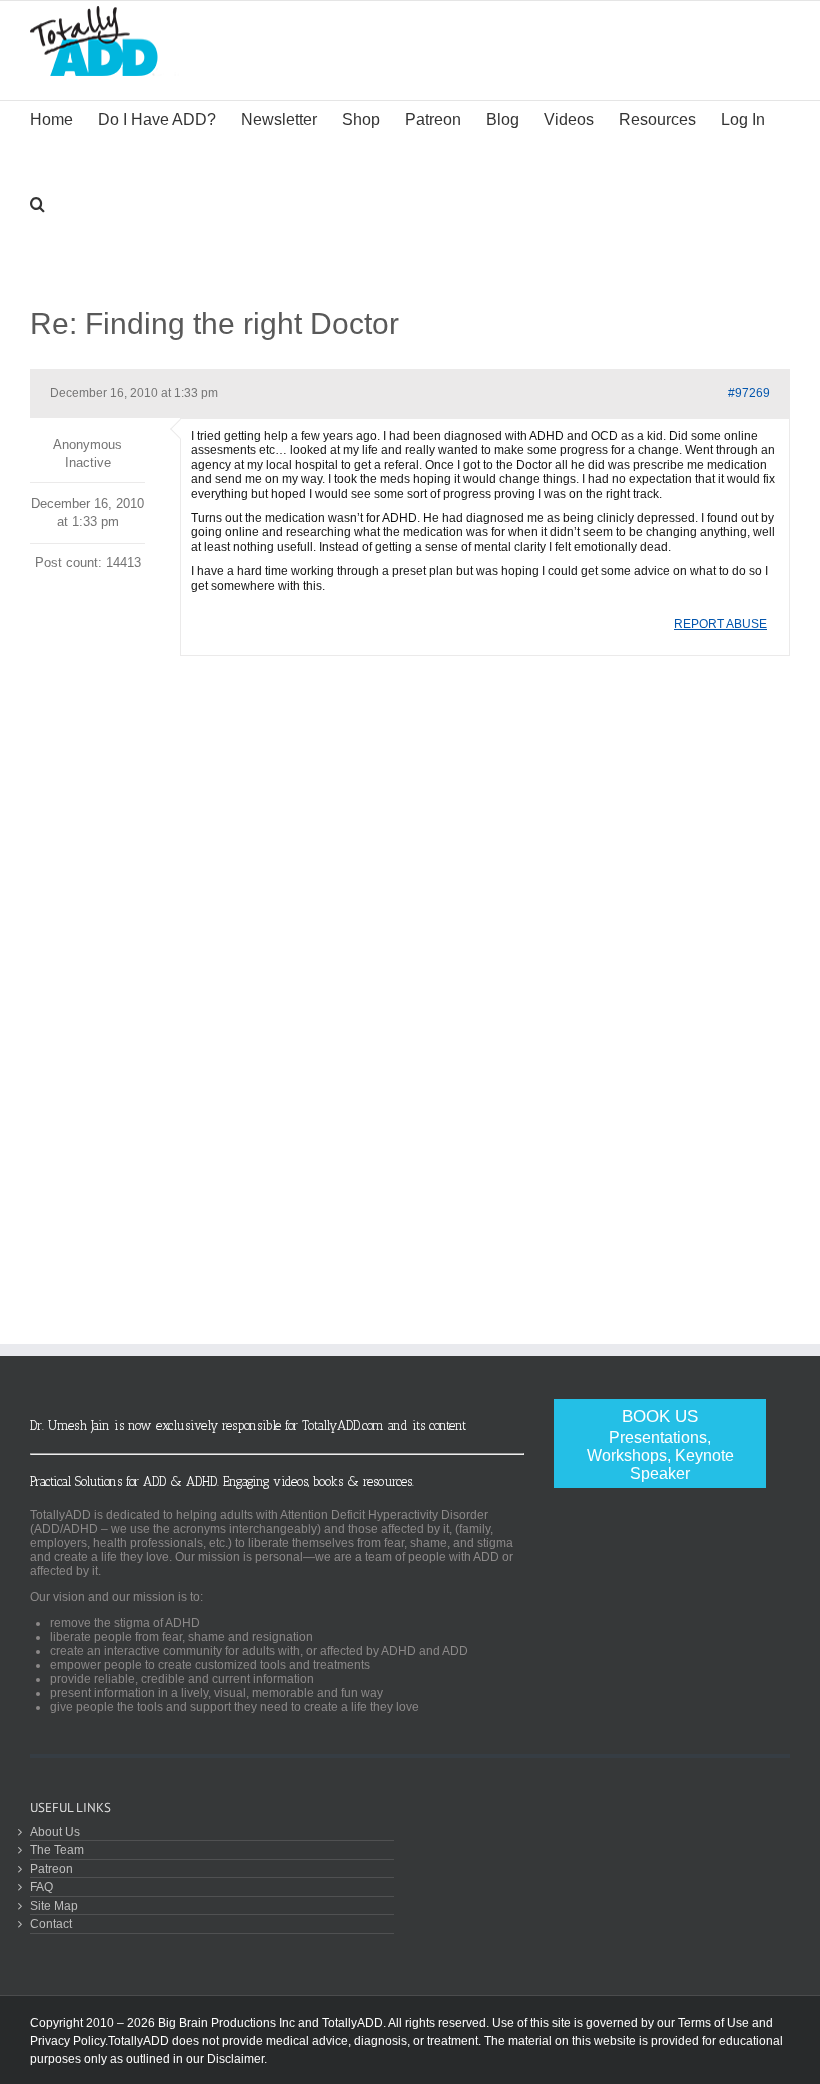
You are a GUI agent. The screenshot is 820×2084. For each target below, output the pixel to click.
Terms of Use (713, 2023)
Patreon (51, 1868)
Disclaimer (235, 2059)
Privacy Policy (67, 2041)
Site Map (54, 1905)
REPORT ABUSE (720, 624)
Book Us (660, 1444)
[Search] (37, 202)
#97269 (749, 393)
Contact (51, 1923)
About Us (55, 1831)
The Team (57, 1849)
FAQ (41, 1886)
